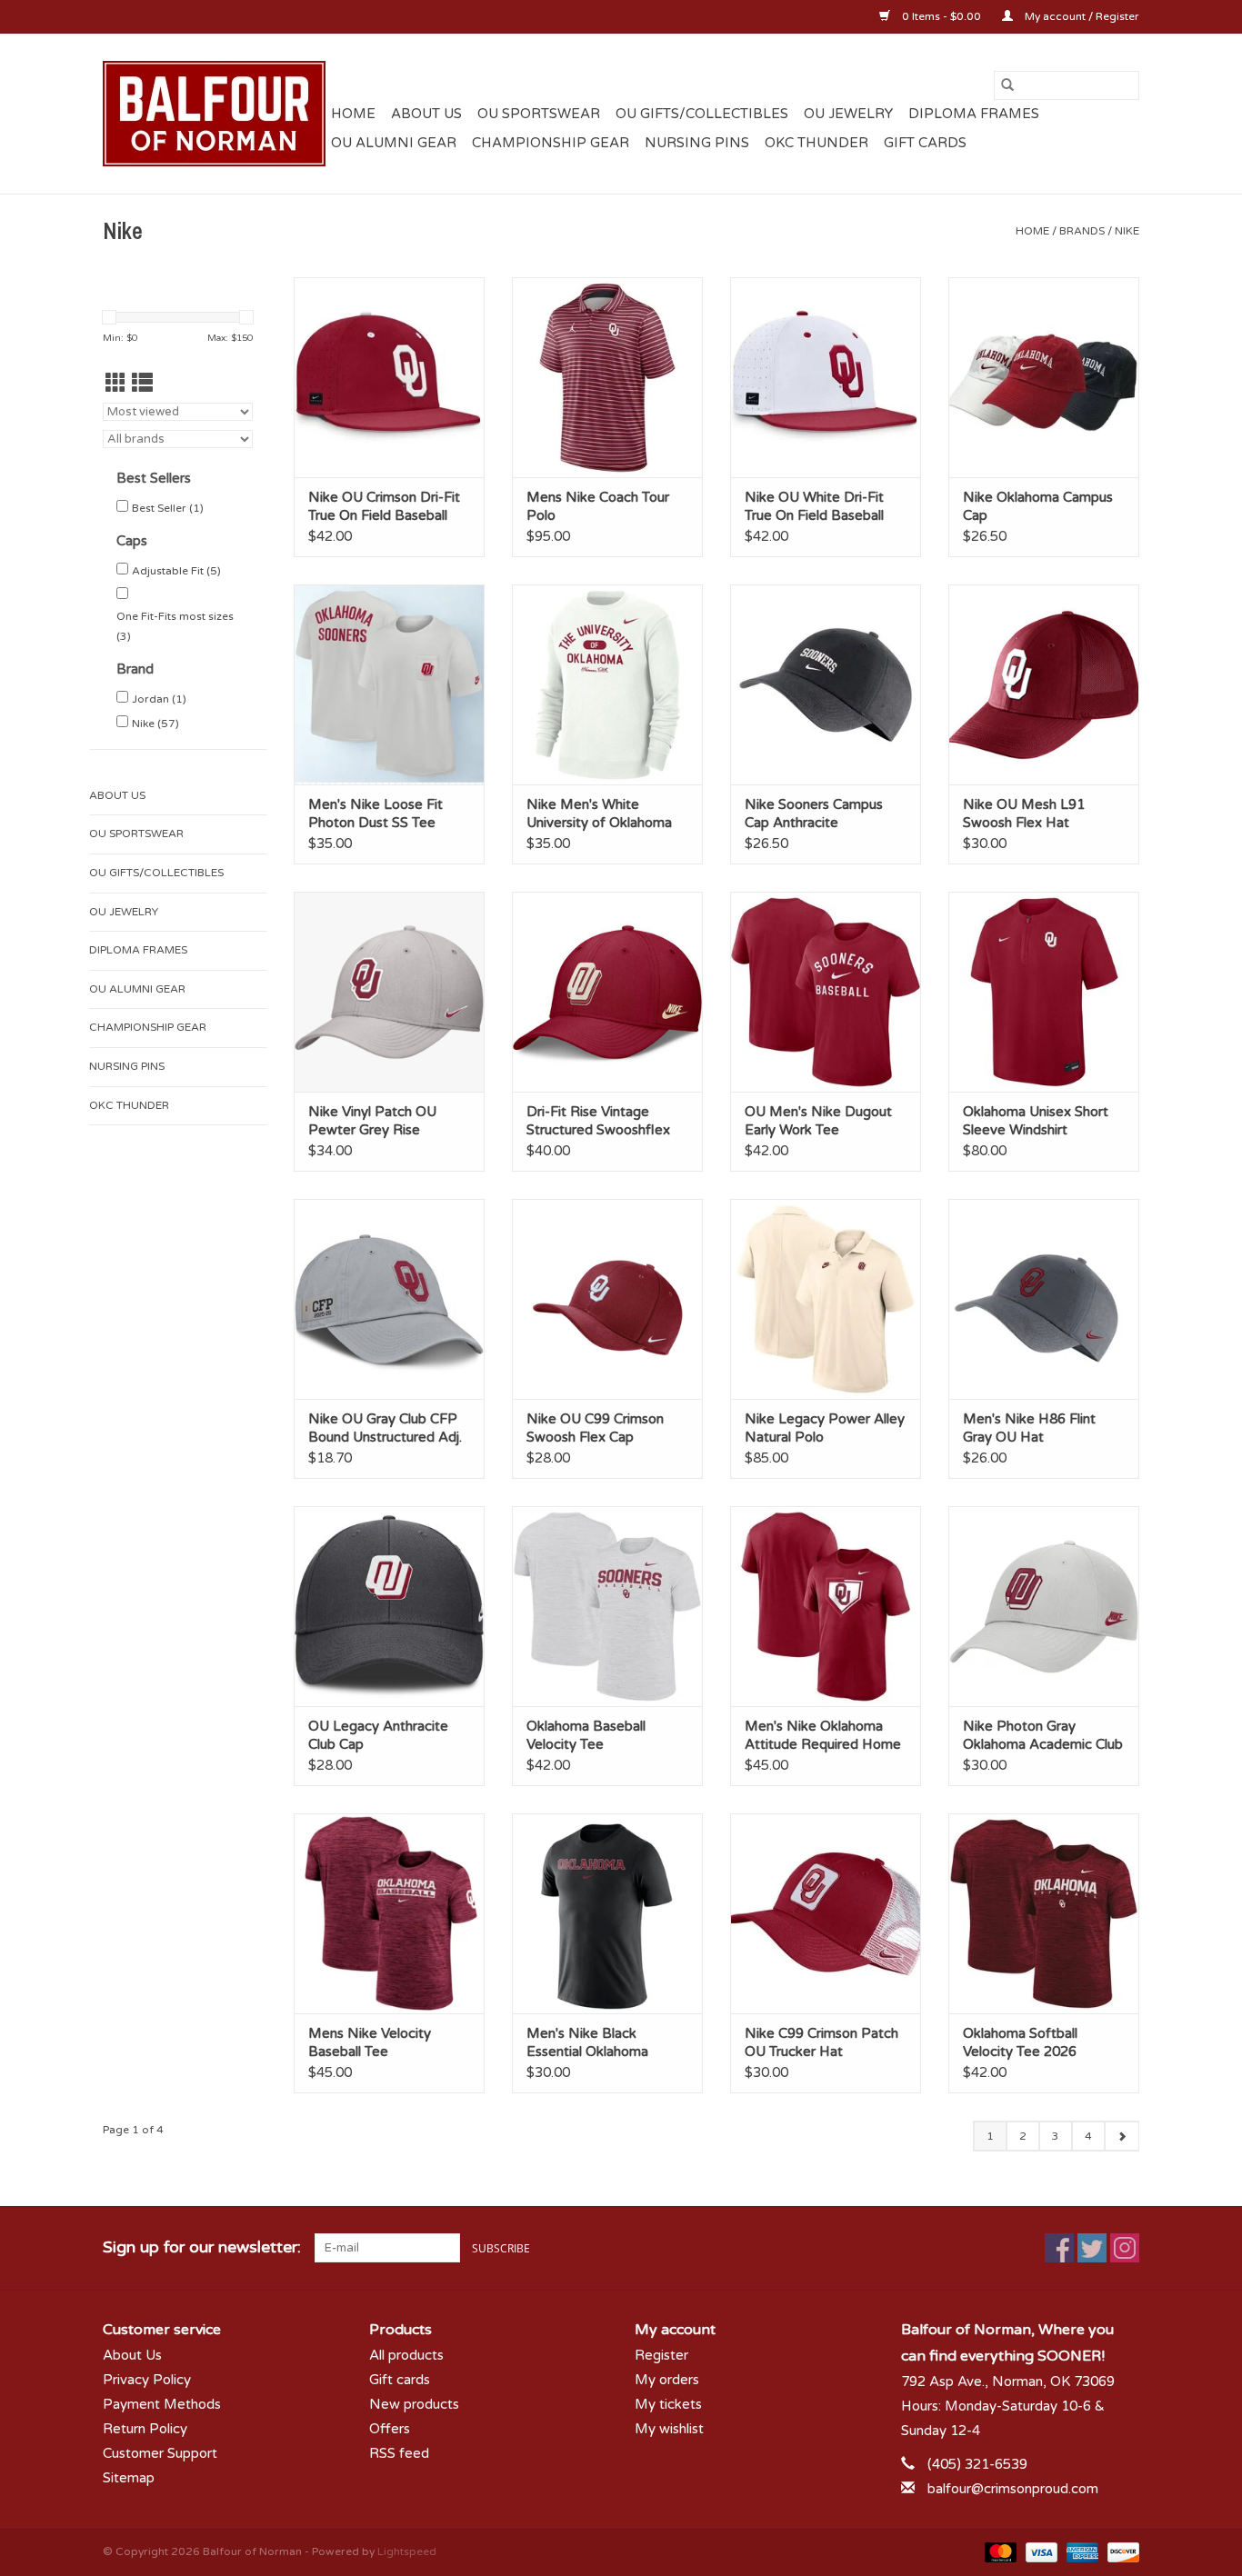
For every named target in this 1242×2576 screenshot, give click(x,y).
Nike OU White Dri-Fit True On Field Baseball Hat (814, 507)
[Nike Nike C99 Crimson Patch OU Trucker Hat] (826, 1913)
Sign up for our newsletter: (202, 2247)
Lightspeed (407, 2551)
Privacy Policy (147, 2380)
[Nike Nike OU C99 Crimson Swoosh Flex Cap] (607, 1299)
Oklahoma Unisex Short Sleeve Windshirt (1036, 1121)
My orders (667, 2380)
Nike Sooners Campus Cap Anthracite (814, 814)
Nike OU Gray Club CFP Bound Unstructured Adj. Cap (385, 1428)
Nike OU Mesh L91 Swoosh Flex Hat (1024, 814)
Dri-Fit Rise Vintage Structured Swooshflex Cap (598, 1121)
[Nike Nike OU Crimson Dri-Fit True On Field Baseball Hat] (389, 377)
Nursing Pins (697, 143)
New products (414, 2404)
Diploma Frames (974, 114)
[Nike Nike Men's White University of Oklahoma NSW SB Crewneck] (607, 684)
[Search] (1007, 85)
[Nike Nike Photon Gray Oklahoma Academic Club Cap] (1044, 1606)
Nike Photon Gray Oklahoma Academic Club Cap (1043, 1736)
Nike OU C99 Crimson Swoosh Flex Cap (595, 1428)
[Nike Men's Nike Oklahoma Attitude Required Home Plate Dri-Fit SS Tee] (826, 1606)
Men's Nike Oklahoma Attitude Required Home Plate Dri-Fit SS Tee (823, 1736)
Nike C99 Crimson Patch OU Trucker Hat (821, 2042)
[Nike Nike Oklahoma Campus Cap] (1044, 377)
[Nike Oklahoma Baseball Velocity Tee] (607, 1606)
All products (406, 2355)
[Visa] (1040, 2551)
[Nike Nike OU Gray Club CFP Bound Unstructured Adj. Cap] (389, 1299)
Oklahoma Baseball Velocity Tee (586, 1735)
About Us (426, 114)
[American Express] (1081, 2551)
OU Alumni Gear (394, 143)
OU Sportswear (539, 114)
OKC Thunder (816, 143)
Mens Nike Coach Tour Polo (598, 506)
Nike (1127, 231)
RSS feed (399, 2453)
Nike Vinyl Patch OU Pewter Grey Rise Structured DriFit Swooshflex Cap (372, 1121)
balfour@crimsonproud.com (1013, 2489)
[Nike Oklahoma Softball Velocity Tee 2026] (1044, 1913)
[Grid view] (116, 384)
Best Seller (168, 508)
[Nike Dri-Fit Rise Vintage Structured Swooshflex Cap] (607, 992)
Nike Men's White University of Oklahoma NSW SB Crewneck (599, 814)
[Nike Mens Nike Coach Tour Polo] (607, 377)
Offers (390, 2429)
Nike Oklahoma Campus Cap (1038, 506)
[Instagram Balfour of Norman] (1125, 2248)
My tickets (668, 2404)
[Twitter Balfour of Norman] (1092, 2248)
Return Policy (145, 2429)
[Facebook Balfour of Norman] (1059, 2248)
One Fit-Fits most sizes (175, 626)
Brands (1082, 231)
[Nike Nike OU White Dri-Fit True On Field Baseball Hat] (826, 377)
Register (661, 2355)
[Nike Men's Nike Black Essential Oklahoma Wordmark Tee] (607, 1913)
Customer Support (160, 2453)
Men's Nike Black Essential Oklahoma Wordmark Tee (587, 2043)
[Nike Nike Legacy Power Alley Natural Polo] (826, 1299)
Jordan (159, 699)
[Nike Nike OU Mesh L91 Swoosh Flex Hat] (1044, 684)
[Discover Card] (1120, 2551)
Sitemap (129, 2478)
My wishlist (669, 2429)
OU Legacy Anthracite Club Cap (378, 1735)
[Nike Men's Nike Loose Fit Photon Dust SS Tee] (389, 684)
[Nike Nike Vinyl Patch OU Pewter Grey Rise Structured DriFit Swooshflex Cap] (389, 992)
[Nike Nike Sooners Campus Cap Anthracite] (826, 684)
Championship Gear (551, 143)
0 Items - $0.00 (942, 16)
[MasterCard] (999, 2551)
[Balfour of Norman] (214, 114)
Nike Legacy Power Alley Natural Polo (825, 1428)
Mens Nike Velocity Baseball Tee (370, 2042)
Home (353, 114)
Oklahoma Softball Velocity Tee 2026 (1020, 2042)
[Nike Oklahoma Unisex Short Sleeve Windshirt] (1044, 992)
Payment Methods (162, 2404)
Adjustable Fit (176, 571)
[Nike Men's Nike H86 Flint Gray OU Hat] (1044, 1299)
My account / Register (1081, 16)
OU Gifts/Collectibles (702, 114)
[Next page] (1122, 2136)
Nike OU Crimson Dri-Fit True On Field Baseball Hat (384, 507)
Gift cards (925, 143)
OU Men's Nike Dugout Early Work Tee (818, 1121)
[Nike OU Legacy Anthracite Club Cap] (389, 1606)
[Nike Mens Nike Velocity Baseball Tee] (389, 1913)
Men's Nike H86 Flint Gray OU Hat (1029, 1428)
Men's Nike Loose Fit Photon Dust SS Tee (376, 814)
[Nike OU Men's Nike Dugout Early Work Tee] (826, 992)
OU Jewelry (848, 114)
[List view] (142, 384)
